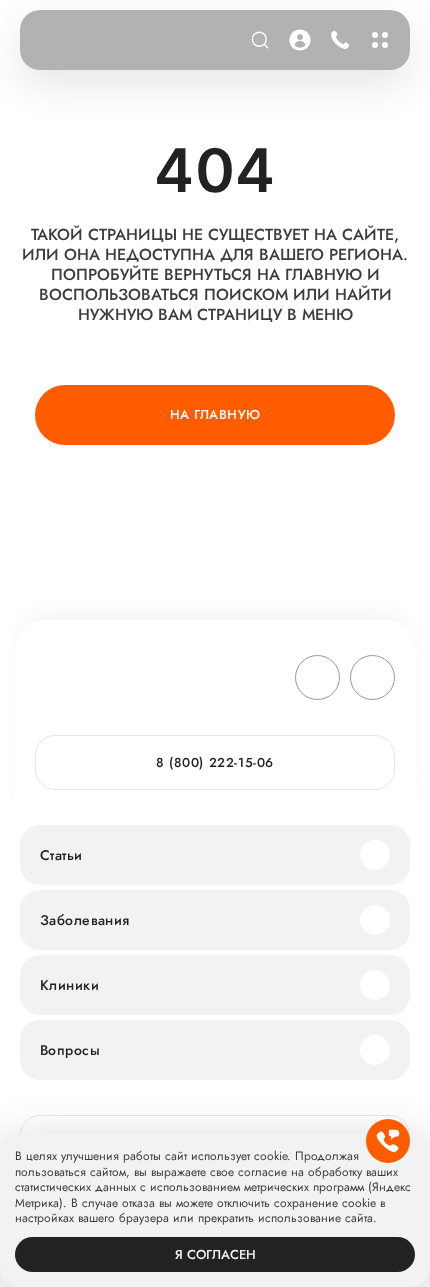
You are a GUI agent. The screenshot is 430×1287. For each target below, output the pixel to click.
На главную (215, 414)
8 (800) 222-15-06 (336, 40)
